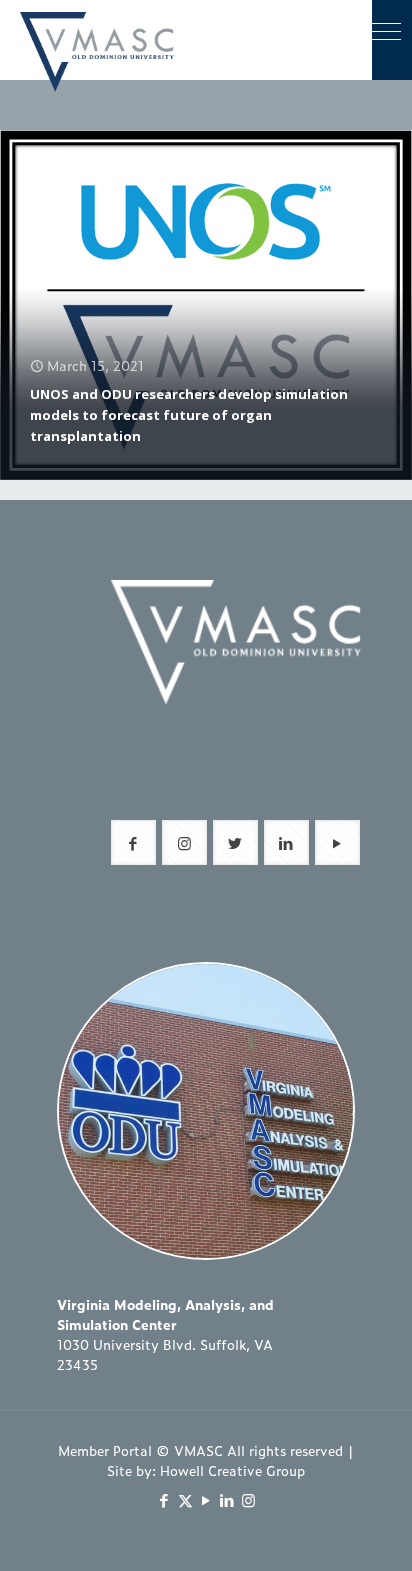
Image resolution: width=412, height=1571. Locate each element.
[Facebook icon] (164, 1499)
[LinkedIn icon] (227, 1499)
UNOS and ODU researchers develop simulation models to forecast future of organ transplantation (189, 415)
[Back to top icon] (371, 1530)
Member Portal (105, 1450)
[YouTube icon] (206, 1499)
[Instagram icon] (248, 1499)
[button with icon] (133, 842)
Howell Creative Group (232, 1470)
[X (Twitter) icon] (185, 1499)
